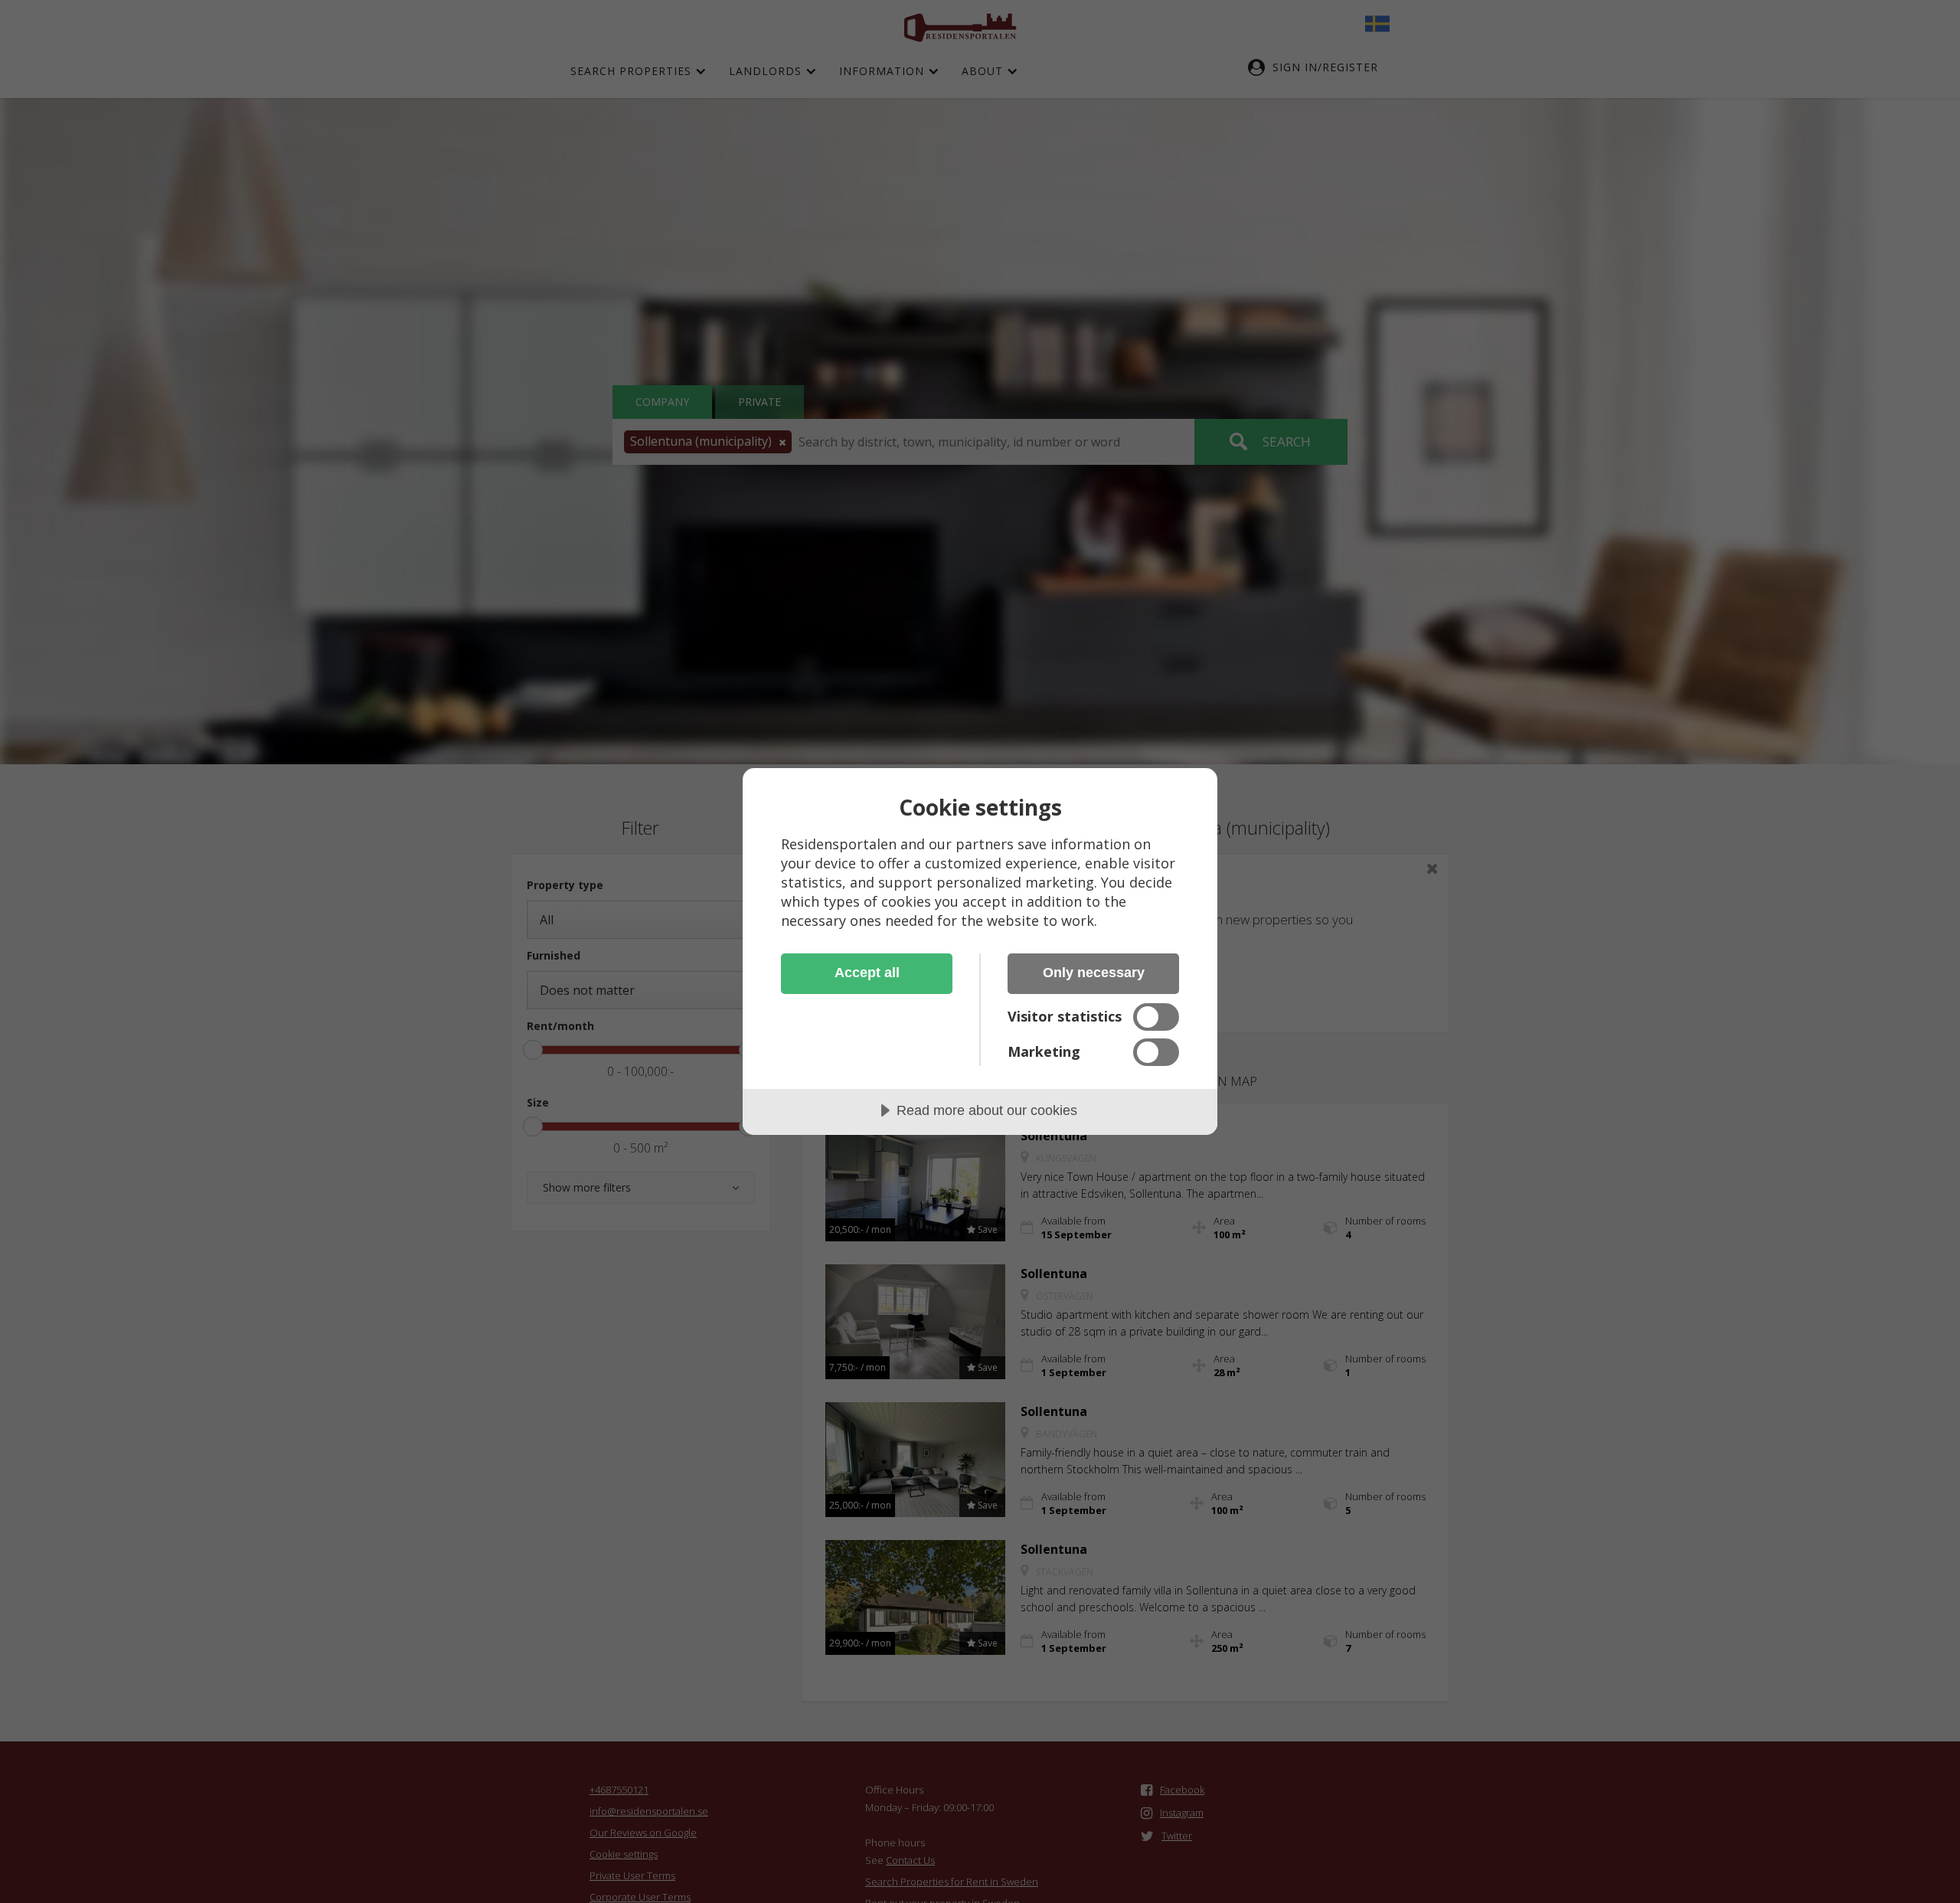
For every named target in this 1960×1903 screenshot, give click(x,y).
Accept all (867, 973)
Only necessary (1094, 973)
